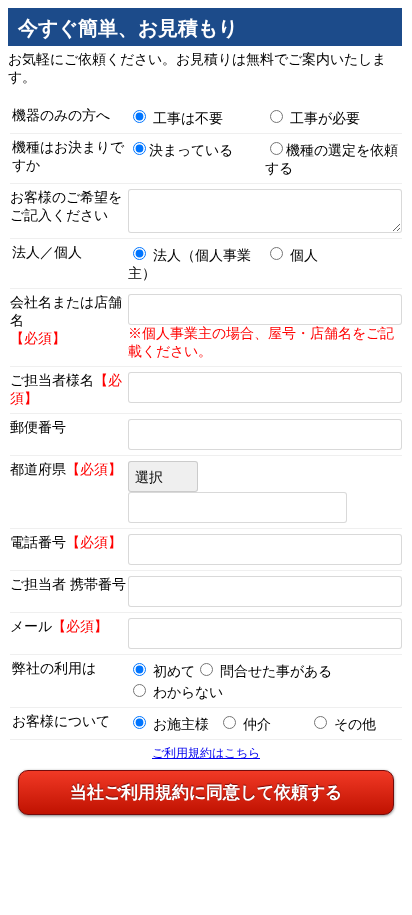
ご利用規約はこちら (206, 753)
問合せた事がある (276, 671)
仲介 (257, 724)
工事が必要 (325, 118)
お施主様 (181, 724)
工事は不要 (188, 118)
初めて (174, 671)
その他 (355, 724)
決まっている (191, 150)
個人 (304, 255)
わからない (188, 692)
